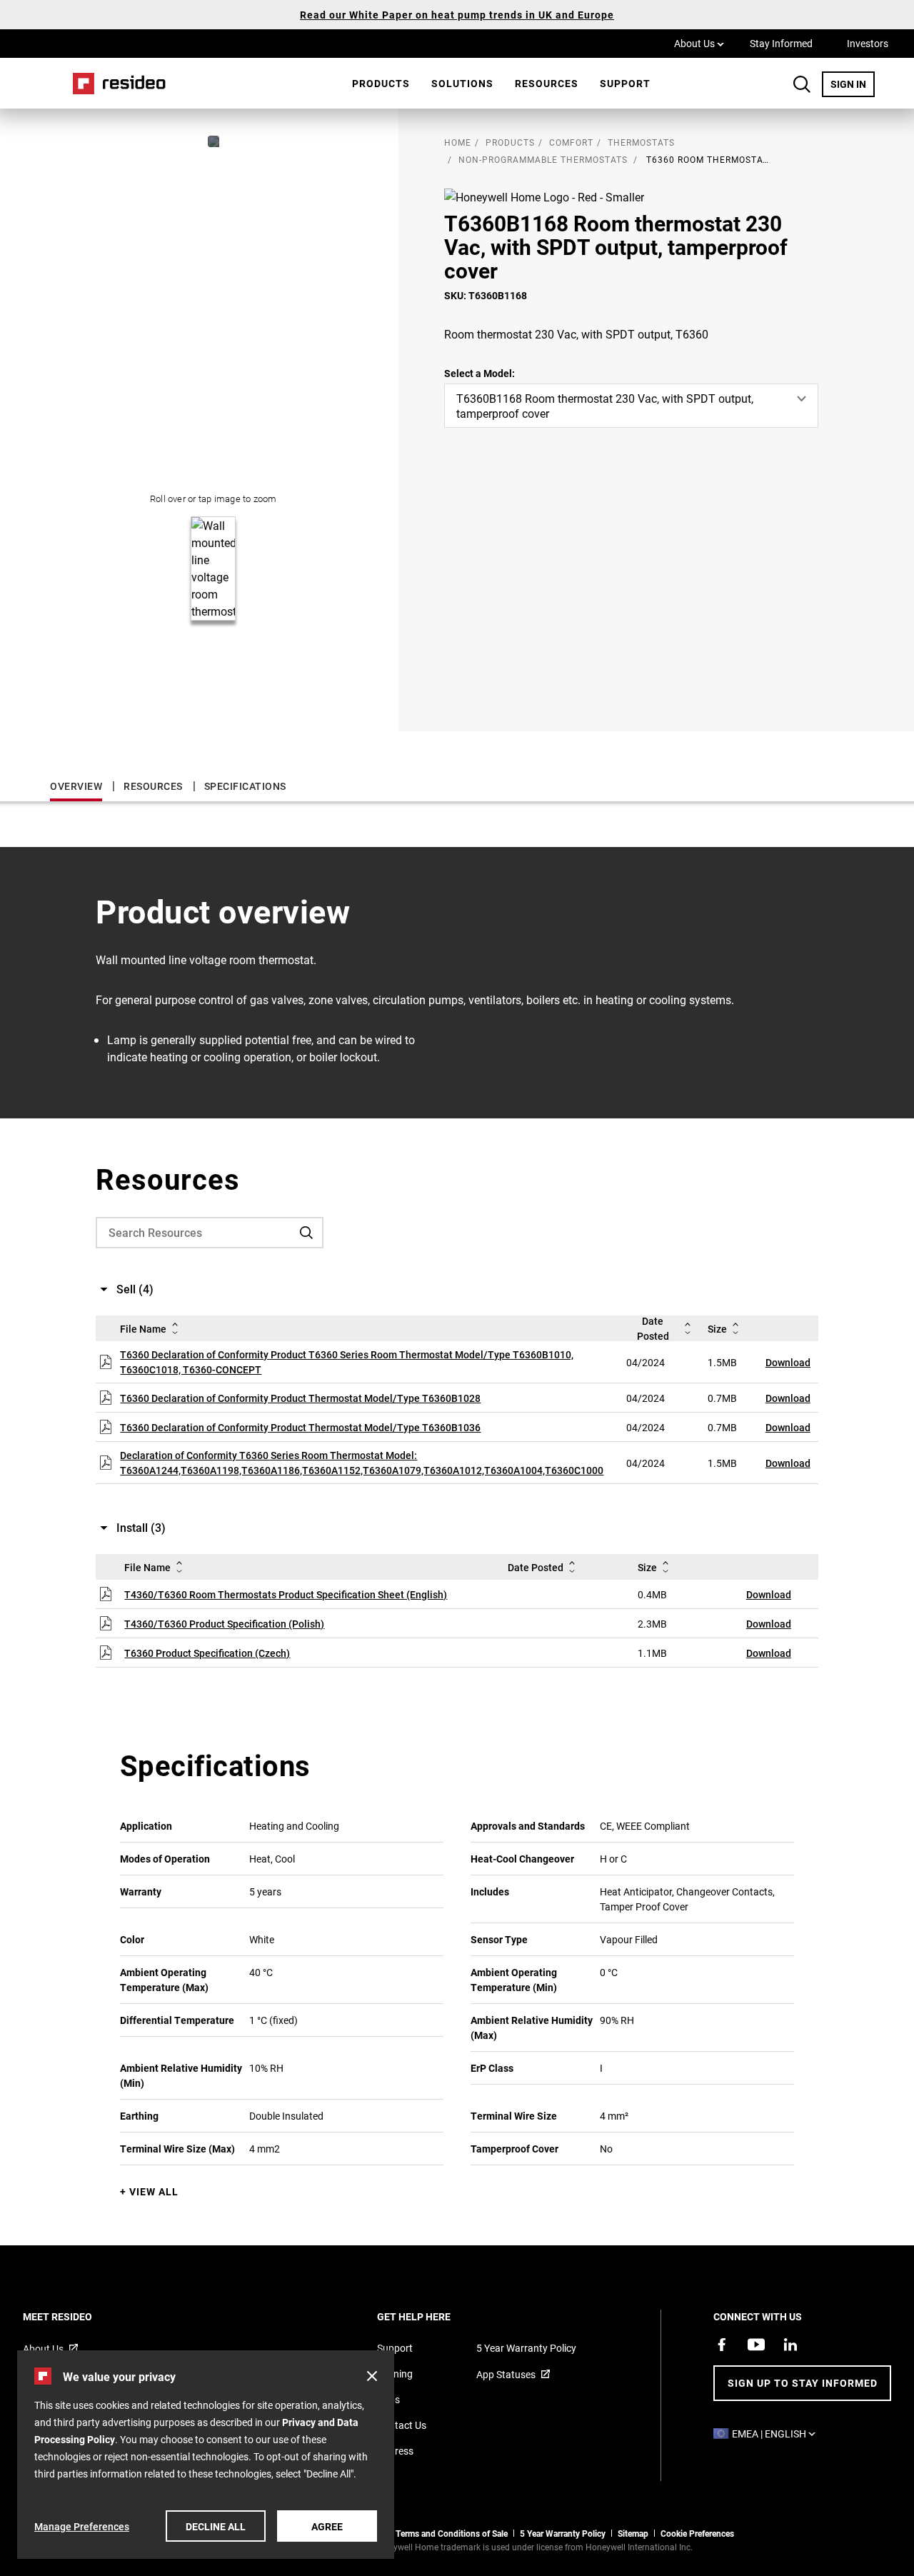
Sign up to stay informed (803, 2383)
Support (625, 83)
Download (788, 1362)
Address (395, 2451)
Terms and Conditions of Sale (452, 2533)
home (458, 142)
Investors (868, 43)
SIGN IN (853, 84)
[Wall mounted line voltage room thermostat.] (214, 141)
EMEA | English (777, 2434)
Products (381, 83)
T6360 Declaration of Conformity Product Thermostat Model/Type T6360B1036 (300, 1427)
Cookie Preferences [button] (697, 2533)
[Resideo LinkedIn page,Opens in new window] (790, 2345)
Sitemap (633, 2533)
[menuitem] (381, 84)
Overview (76, 786)
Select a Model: (479, 373)
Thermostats (641, 142)
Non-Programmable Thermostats (543, 159)
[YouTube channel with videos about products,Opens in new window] (756, 2345)
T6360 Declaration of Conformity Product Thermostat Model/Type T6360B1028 (300, 1398)
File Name (143, 1329)
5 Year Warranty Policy (526, 2348)
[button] (372, 2376)
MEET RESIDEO (77, 2316)
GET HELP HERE (433, 2316)
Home (114, 83)
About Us (699, 43)
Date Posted (653, 1328)
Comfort (571, 142)
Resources (547, 83)
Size (717, 1329)
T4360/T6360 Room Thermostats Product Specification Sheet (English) (286, 1594)
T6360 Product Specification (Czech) (207, 1653)
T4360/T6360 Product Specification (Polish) (224, 1624)
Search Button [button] (802, 84)
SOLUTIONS (462, 83)
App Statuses (506, 2374)
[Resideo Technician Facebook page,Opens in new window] (722, 2345)
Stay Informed (781, 43)
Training (395, 2374)
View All (154, 2191)
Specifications (245, 786)
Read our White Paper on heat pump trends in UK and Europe (457, 15)
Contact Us (402, 2425)
